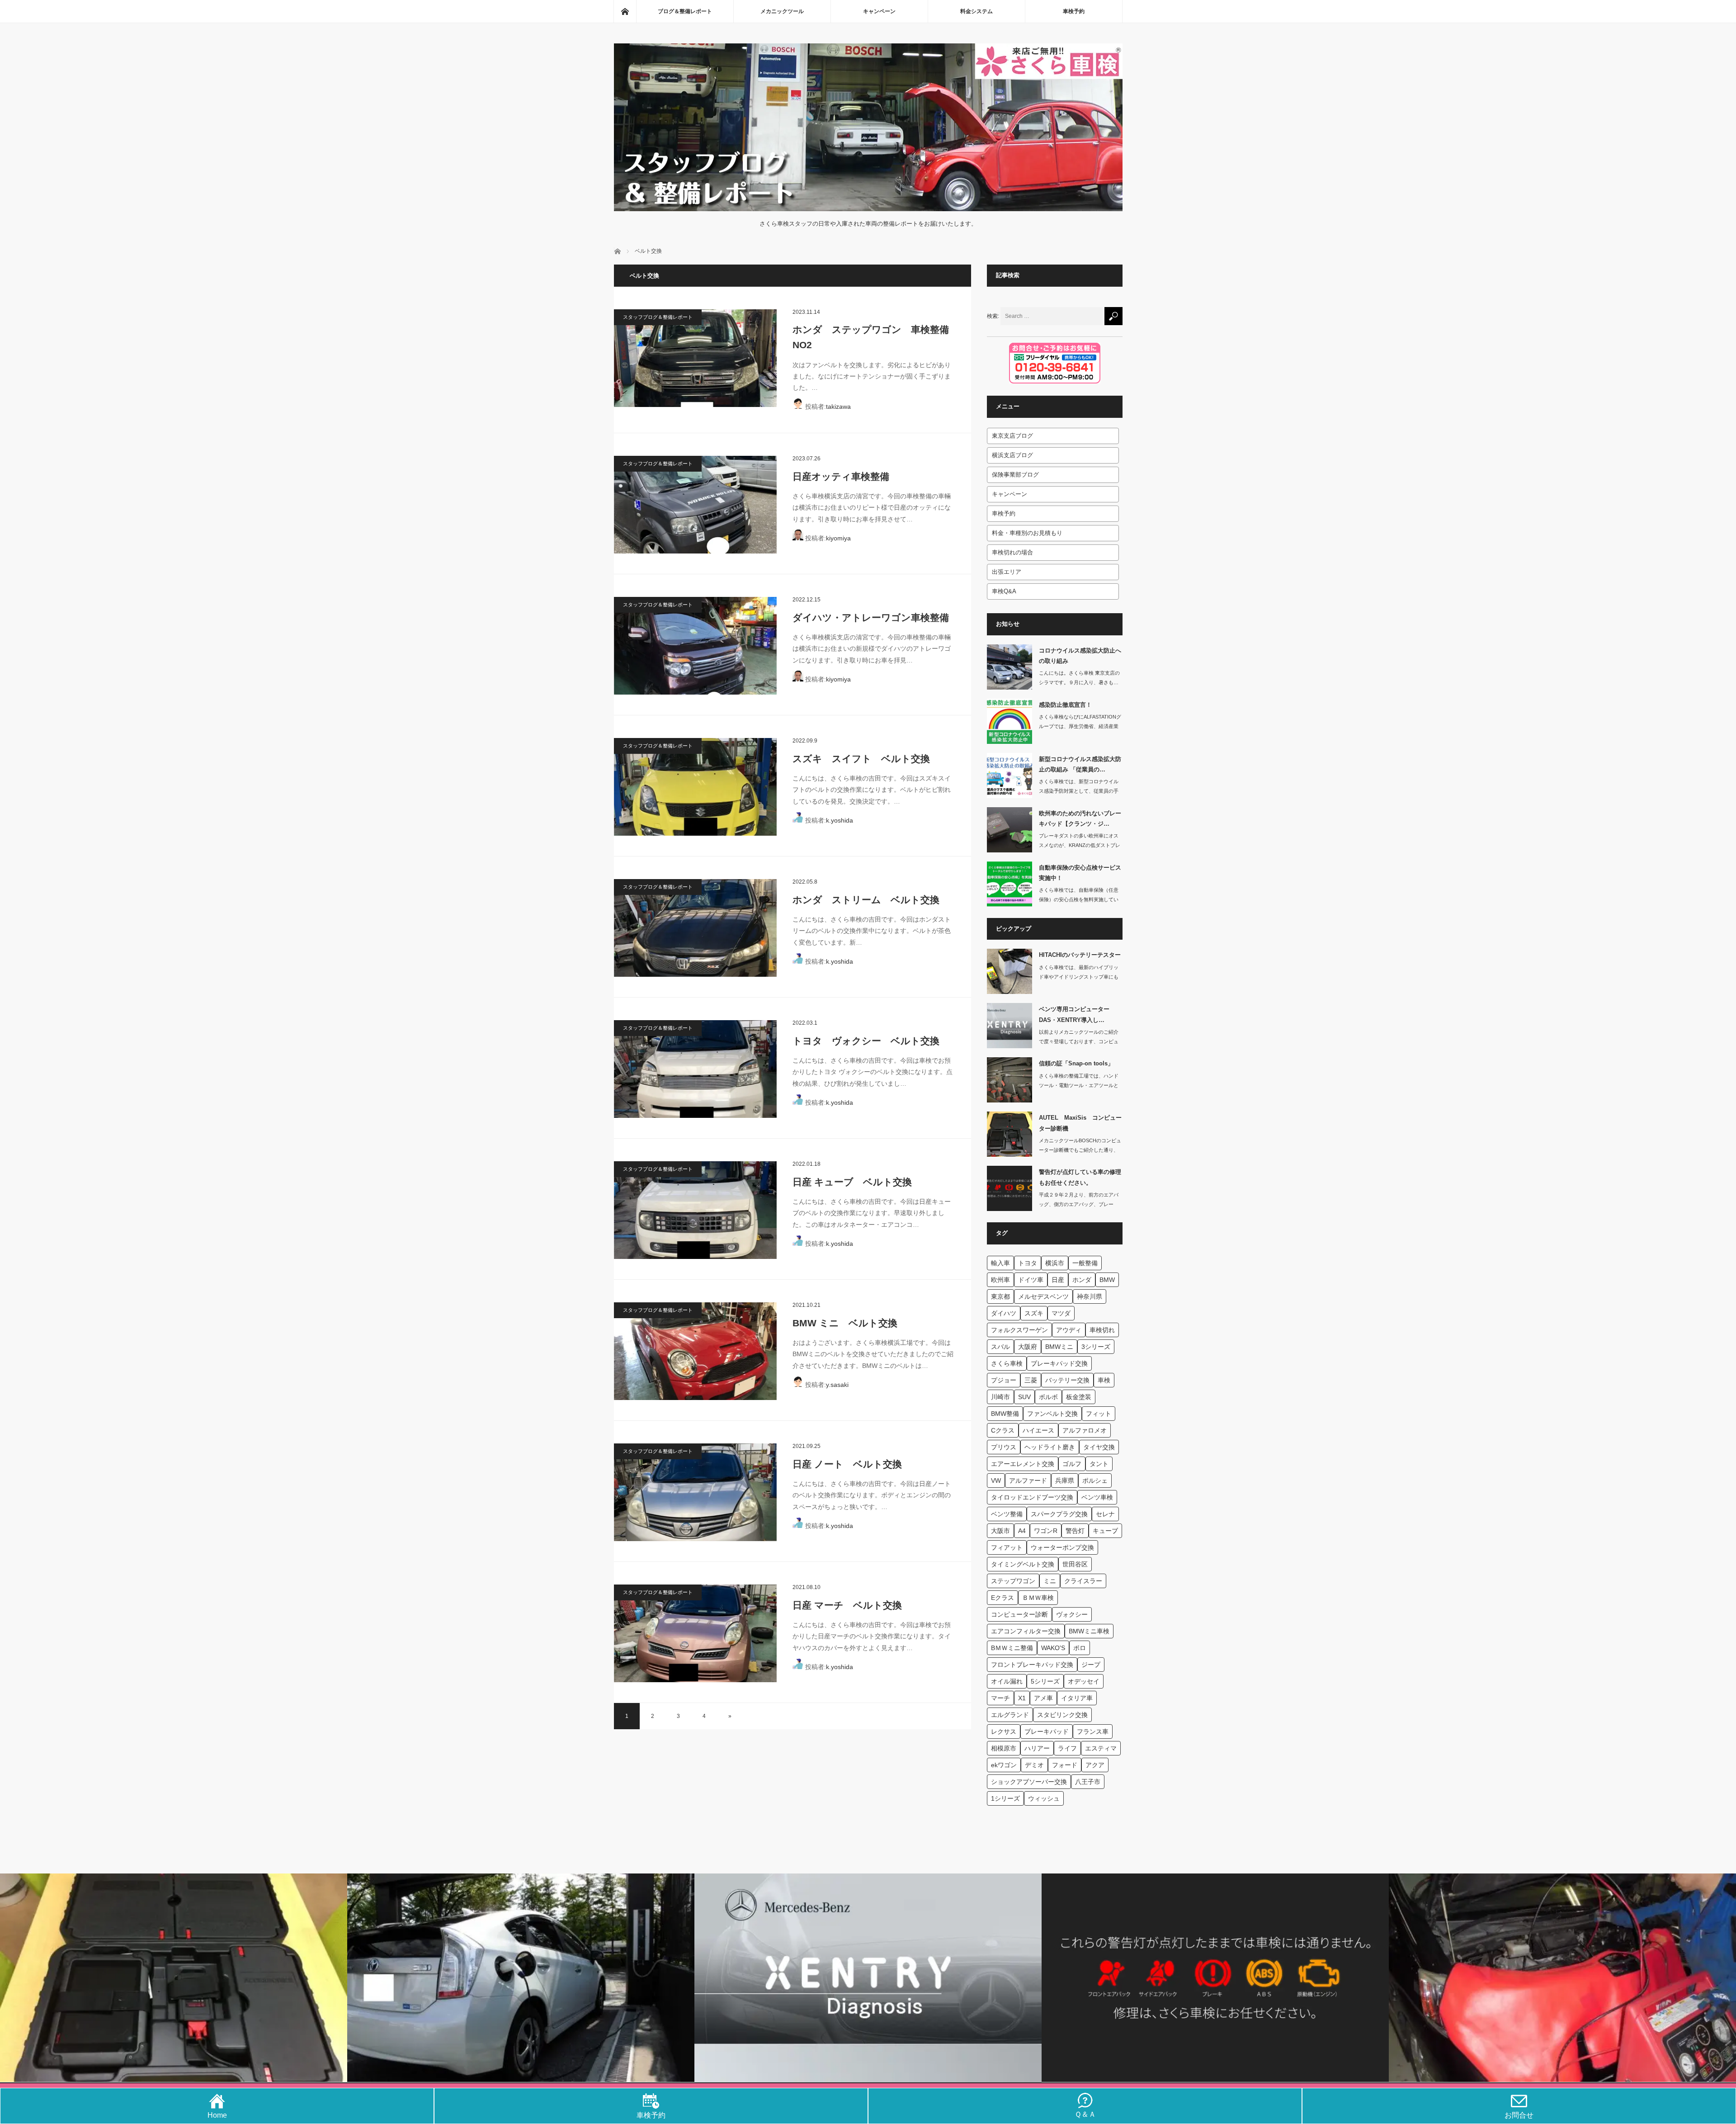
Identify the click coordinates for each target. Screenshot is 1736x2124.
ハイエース (1038, 1430)
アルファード (1028, 1481)
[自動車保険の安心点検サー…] (1010, 884)
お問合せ (1519, 2115)
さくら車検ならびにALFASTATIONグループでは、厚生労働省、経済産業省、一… (1080, 726)
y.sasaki (837, 1385)
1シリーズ (1005, 1798)
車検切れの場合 (1012, 552)
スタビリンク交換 (1062, 1715)
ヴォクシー (1072, 1614)
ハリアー (1037, 1748)
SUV (1024, 1397)
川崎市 (1000, 1397)
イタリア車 (1077, 1698)
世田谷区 (1075, 1564)
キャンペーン (879, 11)
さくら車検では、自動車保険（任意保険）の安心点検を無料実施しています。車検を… (1079, 899)
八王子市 (1088, 1782)
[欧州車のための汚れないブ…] (1010, 830)
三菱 (1031, 1380)
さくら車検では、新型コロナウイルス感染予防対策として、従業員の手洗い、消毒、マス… (1079, 791)
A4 (1022, 1531)
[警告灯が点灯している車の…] (1010, 1188)
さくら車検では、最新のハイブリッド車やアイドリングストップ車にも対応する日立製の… (1079, 977)
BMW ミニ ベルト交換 (845, 1323)
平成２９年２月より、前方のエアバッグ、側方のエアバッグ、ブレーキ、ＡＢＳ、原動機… (1079, 1204)
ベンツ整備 (1007, 1514)
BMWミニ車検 (1089, 1631)
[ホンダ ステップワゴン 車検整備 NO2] (695, 358)
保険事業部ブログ (1015, 475)
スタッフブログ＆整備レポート (658, 317)
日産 (1058, 1280)
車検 (1104, 1380)
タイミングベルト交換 (1023, 1564)
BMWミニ (1059, 1347)
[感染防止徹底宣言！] (1010, 721)
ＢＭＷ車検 (1038, 1598)
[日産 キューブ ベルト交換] (695, 1210)
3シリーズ (1096, 1347)
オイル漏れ (1007, 1681)
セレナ (1105, 1514)
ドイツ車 (1031, 1280)
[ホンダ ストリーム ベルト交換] (695, 928)
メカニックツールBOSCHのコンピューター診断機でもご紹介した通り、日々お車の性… (1080, 1150)
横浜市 (1055, 1263)
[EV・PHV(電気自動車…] (521, 1978)
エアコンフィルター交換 (1026, 1631)
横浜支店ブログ (1012, 455)
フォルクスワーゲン (1019, 1330)
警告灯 (1075, 1531)
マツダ (1061, 1313)
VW (996, 1481)
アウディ (1069, 1330)
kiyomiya (838, 538)
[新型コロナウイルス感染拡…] (1010, 776)
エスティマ (1101, 1748)
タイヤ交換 (1099, 1447)
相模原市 (1004, 1748)
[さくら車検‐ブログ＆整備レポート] (868, 205)
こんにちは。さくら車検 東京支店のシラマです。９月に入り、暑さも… (1079, 678)
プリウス (1004, 1447)
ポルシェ (1095, 1481)
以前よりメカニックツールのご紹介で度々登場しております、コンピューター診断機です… (1079, 1041)
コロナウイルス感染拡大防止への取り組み (1080, 656)
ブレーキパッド (1047, 1731)
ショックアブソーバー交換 (1029, 1782)
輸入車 (1000, 1263)
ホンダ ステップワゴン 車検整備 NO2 (874, 337)
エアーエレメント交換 (1023, 1464)
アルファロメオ (1085, 1430)
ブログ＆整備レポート (685, 11)
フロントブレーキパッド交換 (1032, 1665)
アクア (1095, 1765)
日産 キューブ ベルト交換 (852, 1182)
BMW (1107, 1280)
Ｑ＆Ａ (1085, 2114)
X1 (1022, 1698)
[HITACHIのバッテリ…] (1010, 971)
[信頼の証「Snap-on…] (1010, 1080)
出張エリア (1007, 572)
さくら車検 (1007, 1363)
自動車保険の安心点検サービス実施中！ (1080, 873)
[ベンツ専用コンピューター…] (1010, 1026)
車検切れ (1102, 1330)
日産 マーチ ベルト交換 (847, 1605)
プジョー (1004, 1380)
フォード (1065, 1765)
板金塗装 (1079, 1397)
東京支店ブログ (1012, 436)
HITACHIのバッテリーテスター (1080, 955)
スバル (1000, 1347)
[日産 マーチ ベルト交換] (695, 1633)
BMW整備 (1005, 1414)
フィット (1099, 1414)
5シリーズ (1045, 1681)
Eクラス (1002, 1598)
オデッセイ (1084, 1681)
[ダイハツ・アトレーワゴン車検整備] (695, 646)
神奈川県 (1090, 1296)
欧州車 (1000, 1280)
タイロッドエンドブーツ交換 (1032, 1497)
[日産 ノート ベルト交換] (695, 1492)
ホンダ (1082, 1280)
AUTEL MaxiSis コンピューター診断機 (1080, 1123)
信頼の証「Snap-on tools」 (1076, 1063)
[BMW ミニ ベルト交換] (695, 1351)
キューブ (1105, 1531)
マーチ (1000, 1698)
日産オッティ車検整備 (841, 476)
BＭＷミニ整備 (1012, 1648)
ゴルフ (1072, 1464)
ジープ (1091, 1665)
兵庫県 (1065, 1481)
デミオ (1034, 1765)
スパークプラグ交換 (1059, 1514)
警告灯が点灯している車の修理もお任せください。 (1080, 1177)
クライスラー (1083, 1581)
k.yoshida (840, 820)
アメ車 (1043, 1698)
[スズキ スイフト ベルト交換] (695, 787)
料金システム (976, 11)
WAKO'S (1053, 1648)
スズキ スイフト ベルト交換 (861, 759)
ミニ (1050, 1581)
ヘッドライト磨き (1050, 1447)
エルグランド (1010, 1715)
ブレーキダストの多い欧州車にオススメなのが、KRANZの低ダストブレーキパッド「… (1080, 845)
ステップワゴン (1013, 1581)
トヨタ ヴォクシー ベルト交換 (866, 1041)
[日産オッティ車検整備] (695, 505)
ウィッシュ (1044, 1798)
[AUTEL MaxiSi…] (1010, 1134)
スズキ (1034, 1313)
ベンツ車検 (1097, 1497)
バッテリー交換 (1067, 1380)
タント (1099, 1464)
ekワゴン (1004, 1765)
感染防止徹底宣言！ (1065, 705)
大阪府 (1028, 1347)
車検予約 (1074, 11)
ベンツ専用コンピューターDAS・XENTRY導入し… (1074, 1014)
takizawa (838, 407)
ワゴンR (1046, 1531)
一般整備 (1085, 1263)
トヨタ (1028, 1263)
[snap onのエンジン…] (1562, 1978)
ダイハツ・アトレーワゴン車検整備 (871, 617)
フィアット (1007, 1547)
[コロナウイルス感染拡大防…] (1010, 667)
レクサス (1004, 1731)
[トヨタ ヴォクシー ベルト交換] (695, 1069)
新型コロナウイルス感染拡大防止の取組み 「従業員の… (1080, 764)
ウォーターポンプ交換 (1062, 1547)
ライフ (1067, 1748)
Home (217, 2115)
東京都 (1000, 1296)
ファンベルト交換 (1052, 1414)
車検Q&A (1004, 591)
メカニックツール (782, 11)
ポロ (1080, 1648)
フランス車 (1093, 1731)
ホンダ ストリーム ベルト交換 (866, 900)
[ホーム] (625, 11)
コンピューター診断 (1019, 1614)
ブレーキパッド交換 (1059, 1363)
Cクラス (1003, 1430)
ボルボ (1048, 1397)
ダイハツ (1004, 1313)
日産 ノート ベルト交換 (847, 1464)
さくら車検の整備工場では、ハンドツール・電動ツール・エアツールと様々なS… (1079, 1085)
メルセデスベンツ (1043, 1296)
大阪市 (1000, 1531)
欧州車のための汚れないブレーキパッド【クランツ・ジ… (1080, 818)
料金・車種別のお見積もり (1027, 533)
